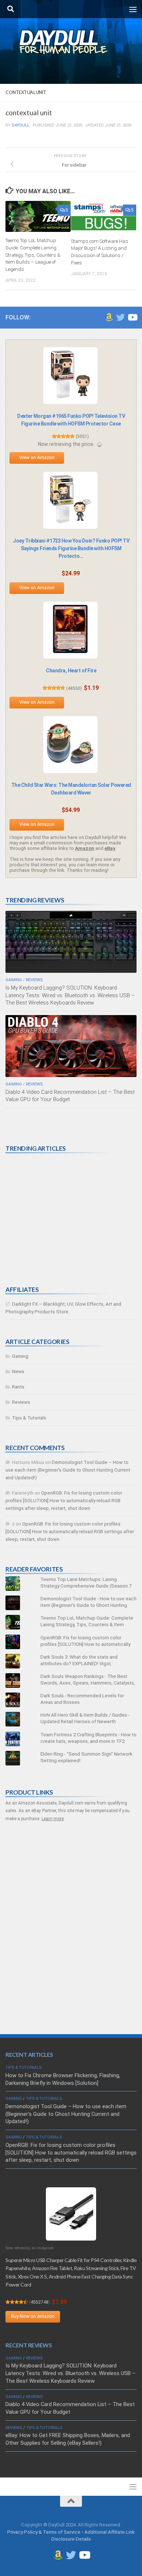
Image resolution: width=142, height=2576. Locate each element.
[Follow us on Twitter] (121, 317)
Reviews (34, 980)
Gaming (14, 980)
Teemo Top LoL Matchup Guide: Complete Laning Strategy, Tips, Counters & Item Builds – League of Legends (33, 255)
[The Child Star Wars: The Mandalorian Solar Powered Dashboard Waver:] (70, 745)
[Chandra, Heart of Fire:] (70, 630)
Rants (18, 1387)
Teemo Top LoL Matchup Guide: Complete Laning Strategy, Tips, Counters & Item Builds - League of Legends (87, 1625)
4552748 (40, 2302)
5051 (82, 436)
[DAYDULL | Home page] (71, 42)
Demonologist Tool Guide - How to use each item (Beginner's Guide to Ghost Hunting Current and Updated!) (88, 1605)
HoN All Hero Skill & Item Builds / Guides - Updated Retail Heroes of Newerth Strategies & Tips (85, 1722)
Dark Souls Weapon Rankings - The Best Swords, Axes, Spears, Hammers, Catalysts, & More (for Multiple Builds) (88, 1683)
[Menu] (133, 9)
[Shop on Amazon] (109, 317)
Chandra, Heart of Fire (71, 671)
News (18, 1371)
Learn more (53, 1819)
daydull (21, 125)
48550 (74, 688)
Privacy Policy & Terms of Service (44, 2532)
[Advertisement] (60, 1219)
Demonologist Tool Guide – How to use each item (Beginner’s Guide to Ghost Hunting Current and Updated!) (68, 1470)
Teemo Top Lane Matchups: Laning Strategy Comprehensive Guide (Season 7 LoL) (86, 1586)
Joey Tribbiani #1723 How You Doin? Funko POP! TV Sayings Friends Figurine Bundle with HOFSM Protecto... (71, 548)
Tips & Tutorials (29, 1418)
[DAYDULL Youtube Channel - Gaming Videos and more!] (132, 317)
